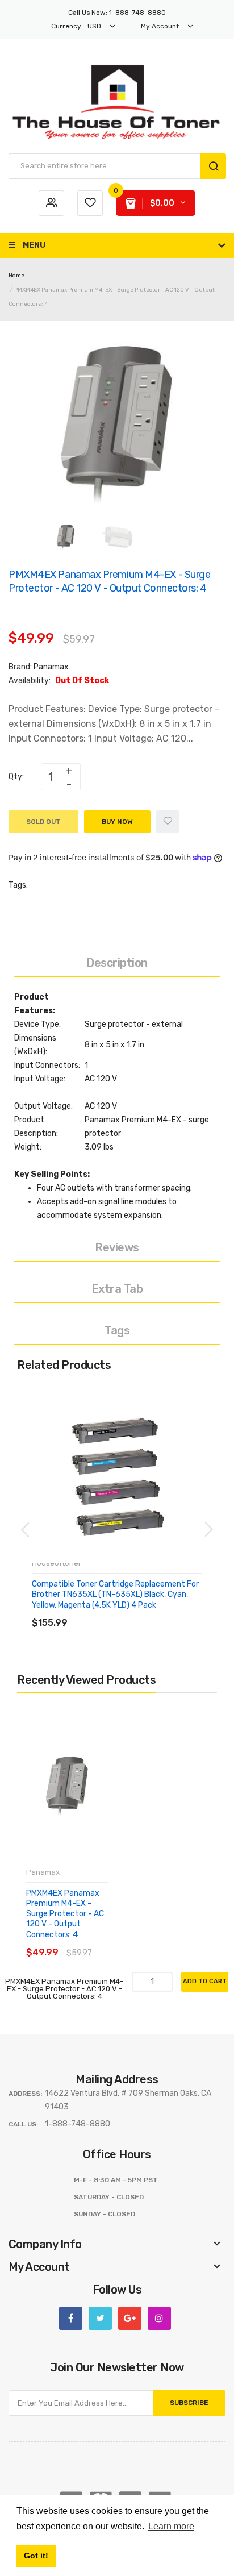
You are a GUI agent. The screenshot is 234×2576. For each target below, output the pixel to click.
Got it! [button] (36, 2556)
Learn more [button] (171, 2526)
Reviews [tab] (117, 1247)
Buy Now (117, 822)
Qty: (16, 777)
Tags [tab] (117, 1330)
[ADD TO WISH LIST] (136, 1611)
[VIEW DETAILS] (113, 1611)
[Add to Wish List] (168, 822)
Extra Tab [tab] (117, 1289)
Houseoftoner (57, 1563)
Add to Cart (205, 1981)
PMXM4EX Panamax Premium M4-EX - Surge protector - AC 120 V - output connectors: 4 (65, 1914)
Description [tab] (117, 963)
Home (16, 276)
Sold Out (43, 822)
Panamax (51, 667)
